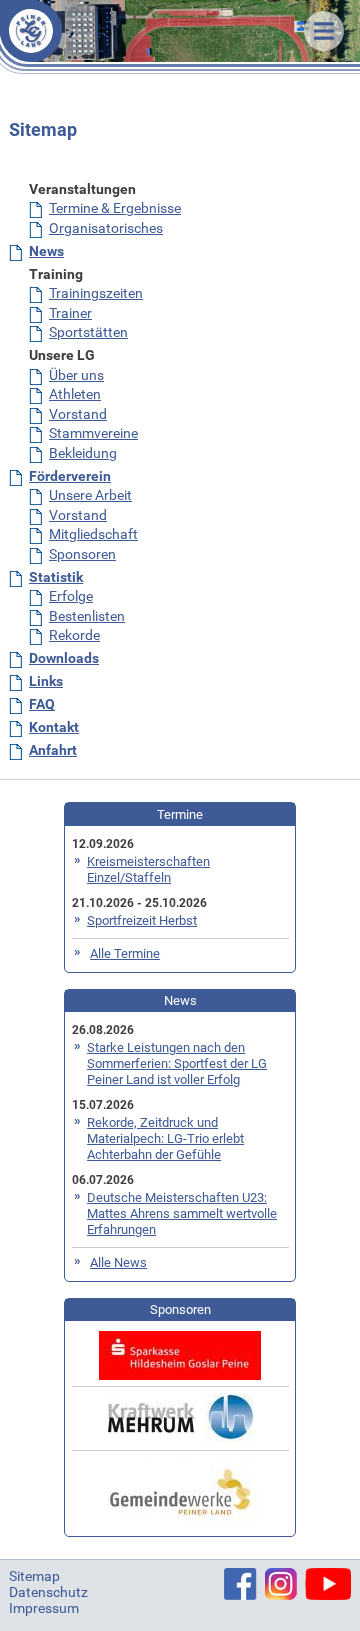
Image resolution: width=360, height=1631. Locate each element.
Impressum (44, 1608)
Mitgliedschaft (93, 534)
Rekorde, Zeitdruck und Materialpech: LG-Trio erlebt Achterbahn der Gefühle (165, 1138)
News (46, 251)
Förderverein (70, 476)
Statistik (56, 577)
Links (46, 681)
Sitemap (34, 1576)
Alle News (118, 1262)
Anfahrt (53, 750)
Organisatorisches (106, 228)
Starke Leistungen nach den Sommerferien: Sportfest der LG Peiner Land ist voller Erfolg (177, 1063)
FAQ (42, 704)
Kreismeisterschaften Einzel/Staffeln (148, 869)
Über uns (76, 375)
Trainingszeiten (96, 293)
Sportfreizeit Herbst (142, 920)
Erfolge (71, 596)
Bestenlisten (87, 616)
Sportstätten (88, 332)
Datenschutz (48, 1592)
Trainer (70, 313)
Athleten (75, 394)
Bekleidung (83, 453)
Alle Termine (125, 953)
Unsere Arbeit (90, 495)
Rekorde (74, 635)
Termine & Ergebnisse (115, 208)
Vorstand (78, 414)
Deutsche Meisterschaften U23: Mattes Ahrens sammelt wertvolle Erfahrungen (182, 1213)
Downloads (64, 658)
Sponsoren (82, 554)
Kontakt (54, 727)
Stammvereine (93, 433)
